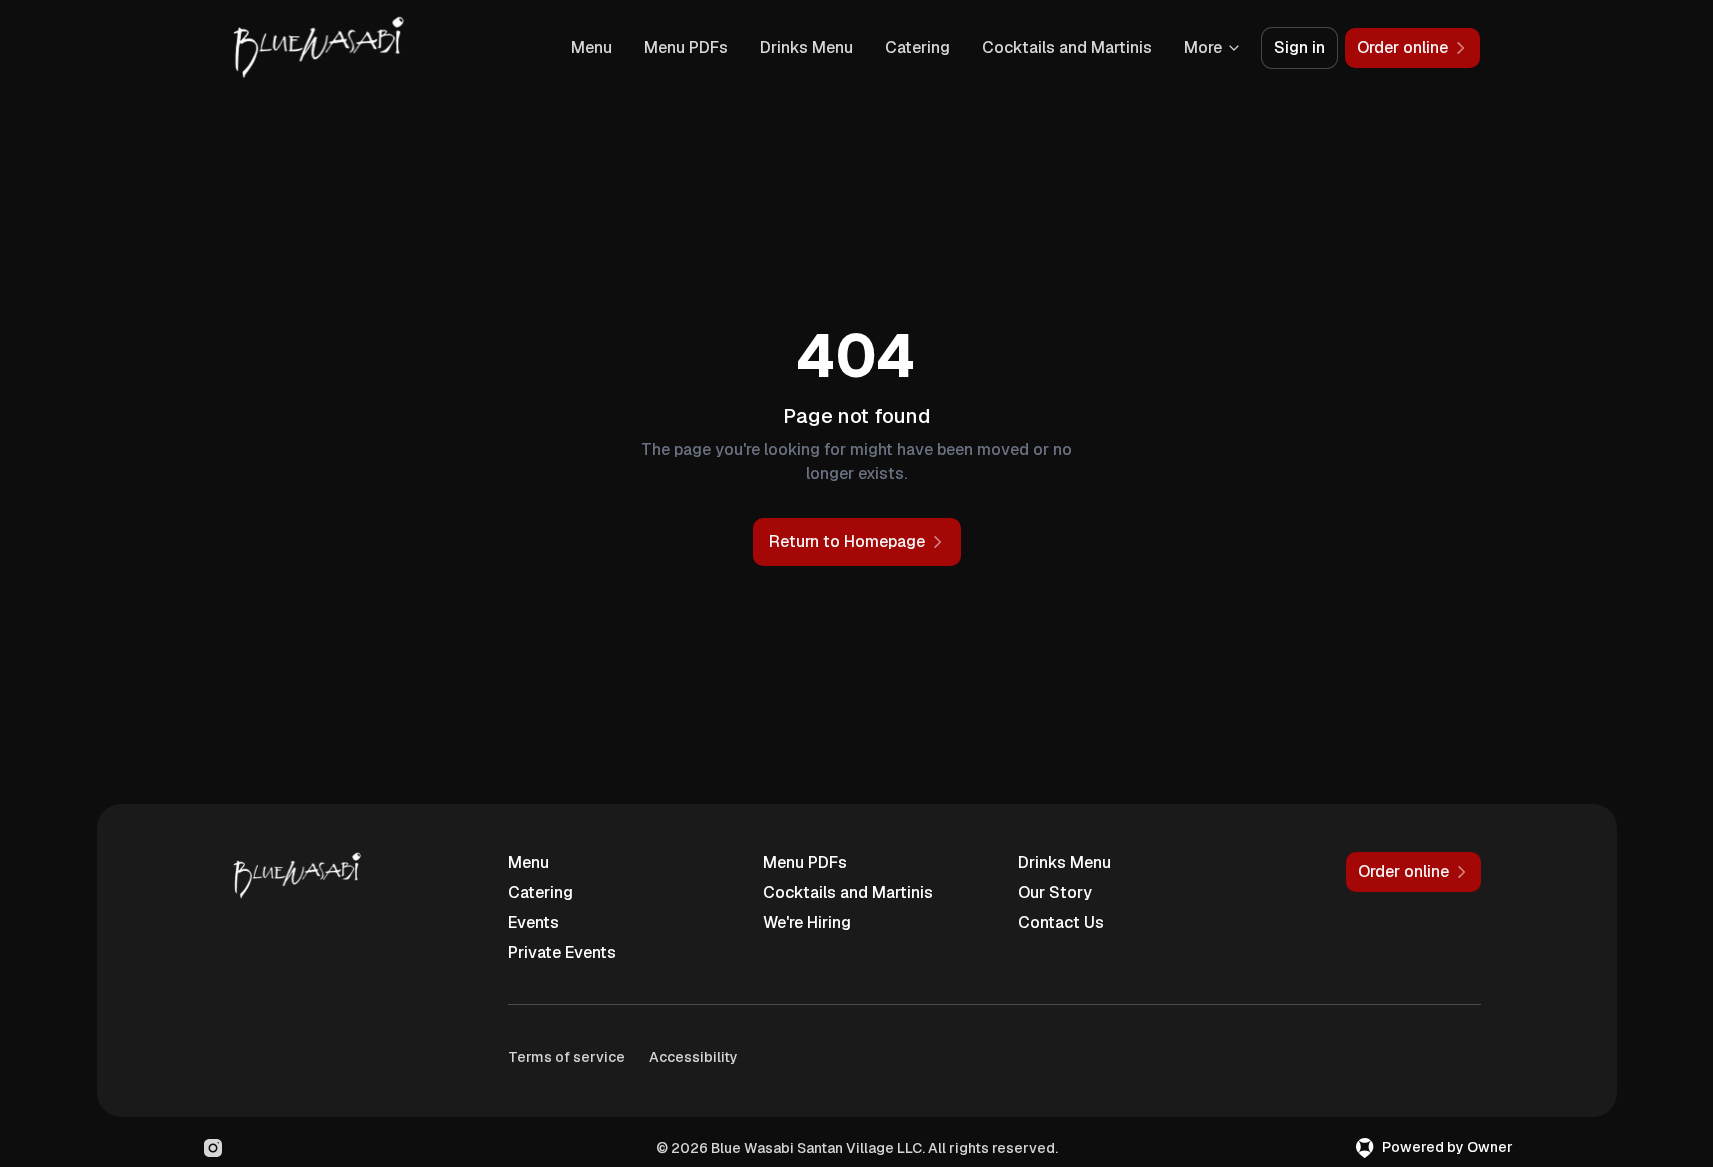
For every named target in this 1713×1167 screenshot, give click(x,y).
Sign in (1299, 47)
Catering (917, 47)
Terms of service (566, 1057)
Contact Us (1061, 922)
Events (533, 922)
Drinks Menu (806, 47)
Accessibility (693, 1057)
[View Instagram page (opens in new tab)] (213, 1148)
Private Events (562, 952)
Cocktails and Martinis (1067, 47)
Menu (591, 47)
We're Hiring (807, 922)
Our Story (1055, 892)
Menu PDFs (686, 47)
